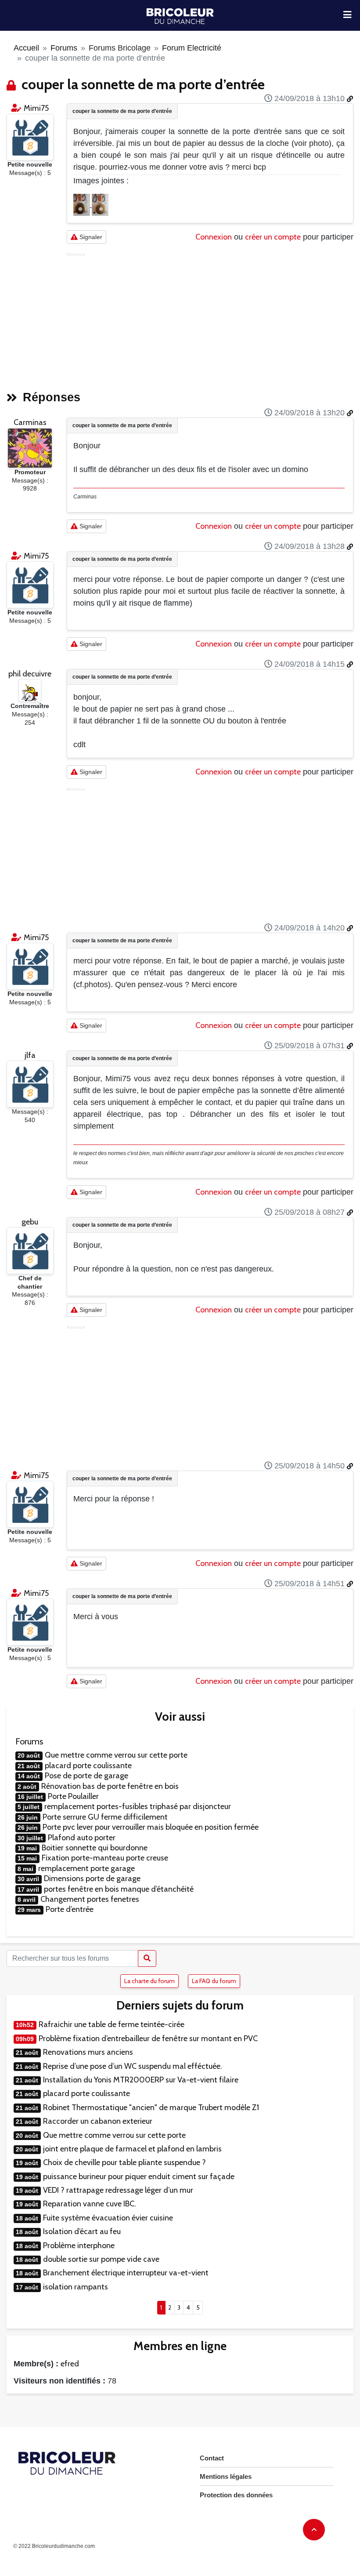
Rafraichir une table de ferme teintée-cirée (112, 2024)
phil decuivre (30, 674)
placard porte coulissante (88, 1766)
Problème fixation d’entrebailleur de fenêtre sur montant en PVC (148, 2038)
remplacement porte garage (86, 1868)
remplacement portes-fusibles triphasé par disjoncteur (138, 1806)
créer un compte (273, 237)
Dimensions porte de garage (92, 1878)
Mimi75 (36, 108)
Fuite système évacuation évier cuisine (108, 2218)
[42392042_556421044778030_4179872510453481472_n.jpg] (83, 204)
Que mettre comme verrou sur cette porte (116, 1755)
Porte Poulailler (73, 1796)
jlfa (30, 1055)
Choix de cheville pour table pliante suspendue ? (124, 2162)
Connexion (214, 237)
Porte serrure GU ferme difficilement (105, 1817)
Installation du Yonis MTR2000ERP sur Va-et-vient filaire (141, 2080)
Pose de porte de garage (86, 1776)
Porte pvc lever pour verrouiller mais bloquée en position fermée (151, 1827)
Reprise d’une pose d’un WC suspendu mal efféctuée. (133, 2066)
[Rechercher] (147, 1958)
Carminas (30, 422)
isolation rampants (76, 2287)
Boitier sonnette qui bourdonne (95, 1848)
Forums (64, 48)
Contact (212, 2458)
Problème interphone (79, 2245)
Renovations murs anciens (88, 2052)
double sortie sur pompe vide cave (101, 2259)
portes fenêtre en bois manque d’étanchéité (119, 1889)
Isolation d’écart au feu (82, 2231)
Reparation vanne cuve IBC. (90, 2204)
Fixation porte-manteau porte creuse (105, 1858)
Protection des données (236, 2495)
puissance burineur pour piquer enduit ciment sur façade (139, 2176)
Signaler (90, 237)
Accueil (26, 48)
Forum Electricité (192, 48)
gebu (30, 1222)
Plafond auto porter (82, 1838)
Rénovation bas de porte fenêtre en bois (110, 1786)
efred (70, 2364)
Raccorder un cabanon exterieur (98, 2121)
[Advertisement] (210, 319)
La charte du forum (149, 1981)
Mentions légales (226, 2476)
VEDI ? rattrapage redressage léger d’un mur (118, 2190)
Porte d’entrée (70, 1909)
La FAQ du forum (214, 1981)
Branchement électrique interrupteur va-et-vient (126, 2273)
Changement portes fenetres (90, 1899)
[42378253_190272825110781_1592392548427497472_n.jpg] (100, 204)
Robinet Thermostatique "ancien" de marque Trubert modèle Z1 (151, 2107)
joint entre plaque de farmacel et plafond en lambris (132, 2149)
